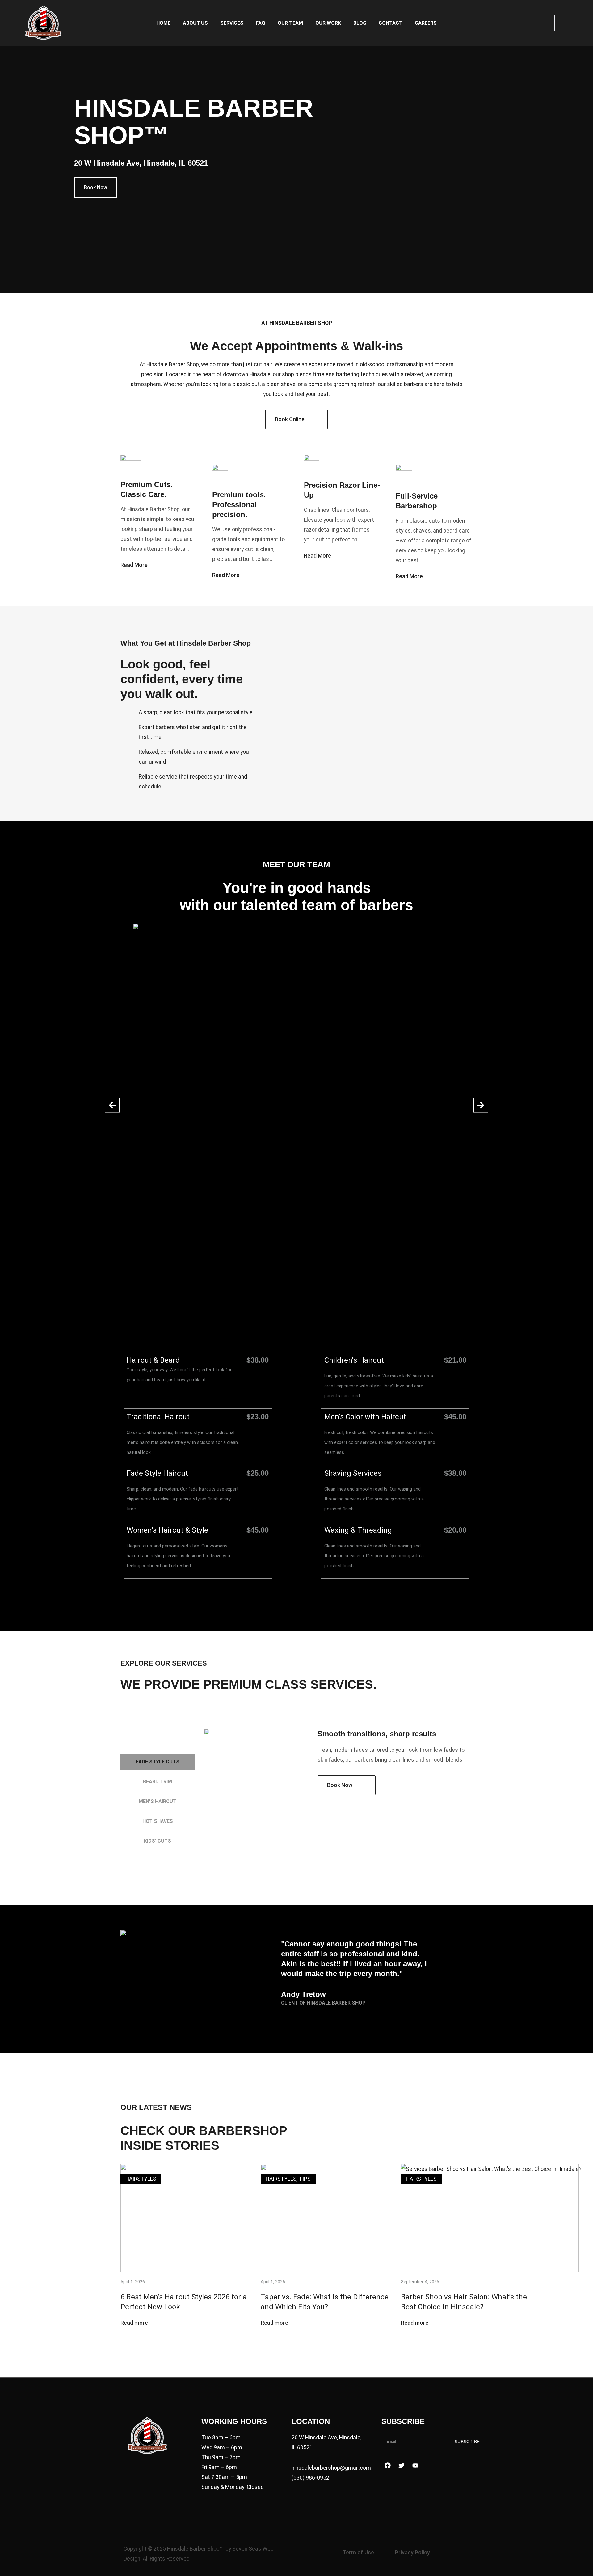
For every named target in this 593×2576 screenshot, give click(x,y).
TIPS (305, 2179)
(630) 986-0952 (310, 2478)
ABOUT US (195, 23)
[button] (561, 23)
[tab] (158, 1762)
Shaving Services (353, 1473)
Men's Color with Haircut (365, 1417)
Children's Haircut (354, 1360)
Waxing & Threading (358, 1530)
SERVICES (232, 23)
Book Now (96, 187)
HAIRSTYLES (141, 2179)
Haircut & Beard (153, 1360)
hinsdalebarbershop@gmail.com (331, 2468)
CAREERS (426, 23)
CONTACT (391, 23)
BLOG (360, 23)
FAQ (261, 23)
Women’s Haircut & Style (168, 1530)
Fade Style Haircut (157, 1473)
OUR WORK (328, 23)
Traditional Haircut (158, 1417)
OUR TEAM (290, 23)
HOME (163, 23)
